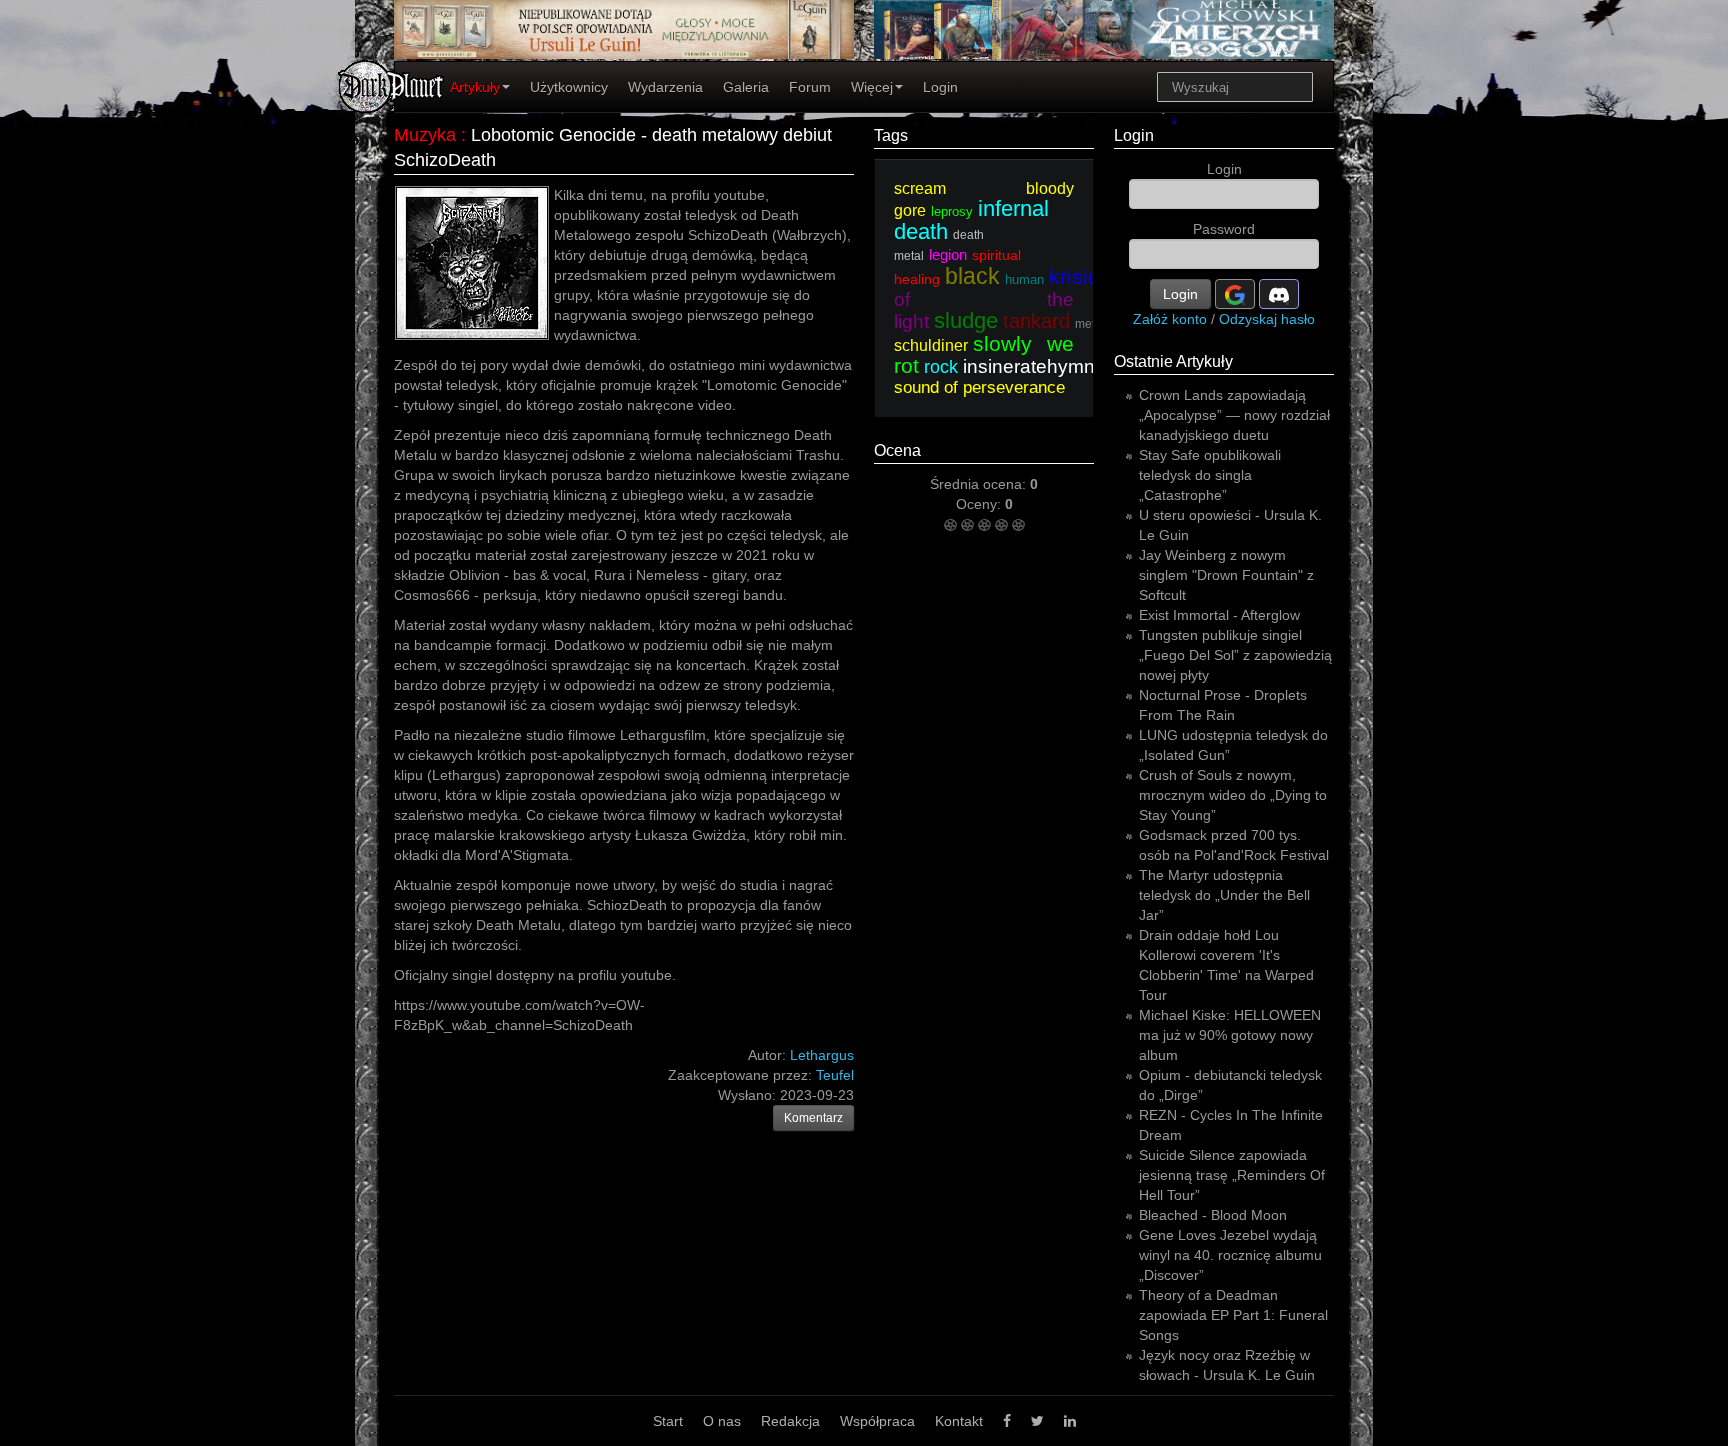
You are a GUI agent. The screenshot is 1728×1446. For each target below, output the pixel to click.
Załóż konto (1170, 319)
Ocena (897, 450)
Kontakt (959, 1421)
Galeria (746, 87)
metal (1090, 324)
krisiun (1080, 276)
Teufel (835, 1075)
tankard (1036, 321)
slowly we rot (984, 354)
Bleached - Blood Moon (1213, 1215)
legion (948, 254)
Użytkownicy (569, 87)
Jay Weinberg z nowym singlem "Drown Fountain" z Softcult (1226, 575)
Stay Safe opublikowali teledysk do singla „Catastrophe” (1210, 475)
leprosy (952, 211)
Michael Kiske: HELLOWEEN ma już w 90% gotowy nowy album (1230, 1035)
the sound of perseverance (1008, 377)
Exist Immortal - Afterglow (1219, 615)
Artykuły (475, 87)
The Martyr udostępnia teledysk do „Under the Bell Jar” (1224, 895)
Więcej (872, 87)
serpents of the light (1068, 299)
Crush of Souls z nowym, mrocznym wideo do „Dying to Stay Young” (1233, 795)
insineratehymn (1029, 366)
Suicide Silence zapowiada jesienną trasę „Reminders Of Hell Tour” (1232, 1175)
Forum (810, 87)
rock (941, 367)
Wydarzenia (665, 87)
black (972, 276)
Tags (891, 135)
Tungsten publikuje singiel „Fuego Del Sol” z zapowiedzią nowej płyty (1235, 655)
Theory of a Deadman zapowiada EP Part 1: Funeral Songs (1233, 1315)
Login (940, 87)
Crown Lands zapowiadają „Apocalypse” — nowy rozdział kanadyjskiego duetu (1234, 415)
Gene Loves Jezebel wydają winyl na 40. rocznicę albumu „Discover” (1230, 1255)
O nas (722, 1421)
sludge (966, 320)
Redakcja (790, 1421)
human (1024, 279)
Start (668, 1421)
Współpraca (877, 1421)
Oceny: (980, 504)
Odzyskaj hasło (1267, 319)
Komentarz (813, 1118)
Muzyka (425, 135)
